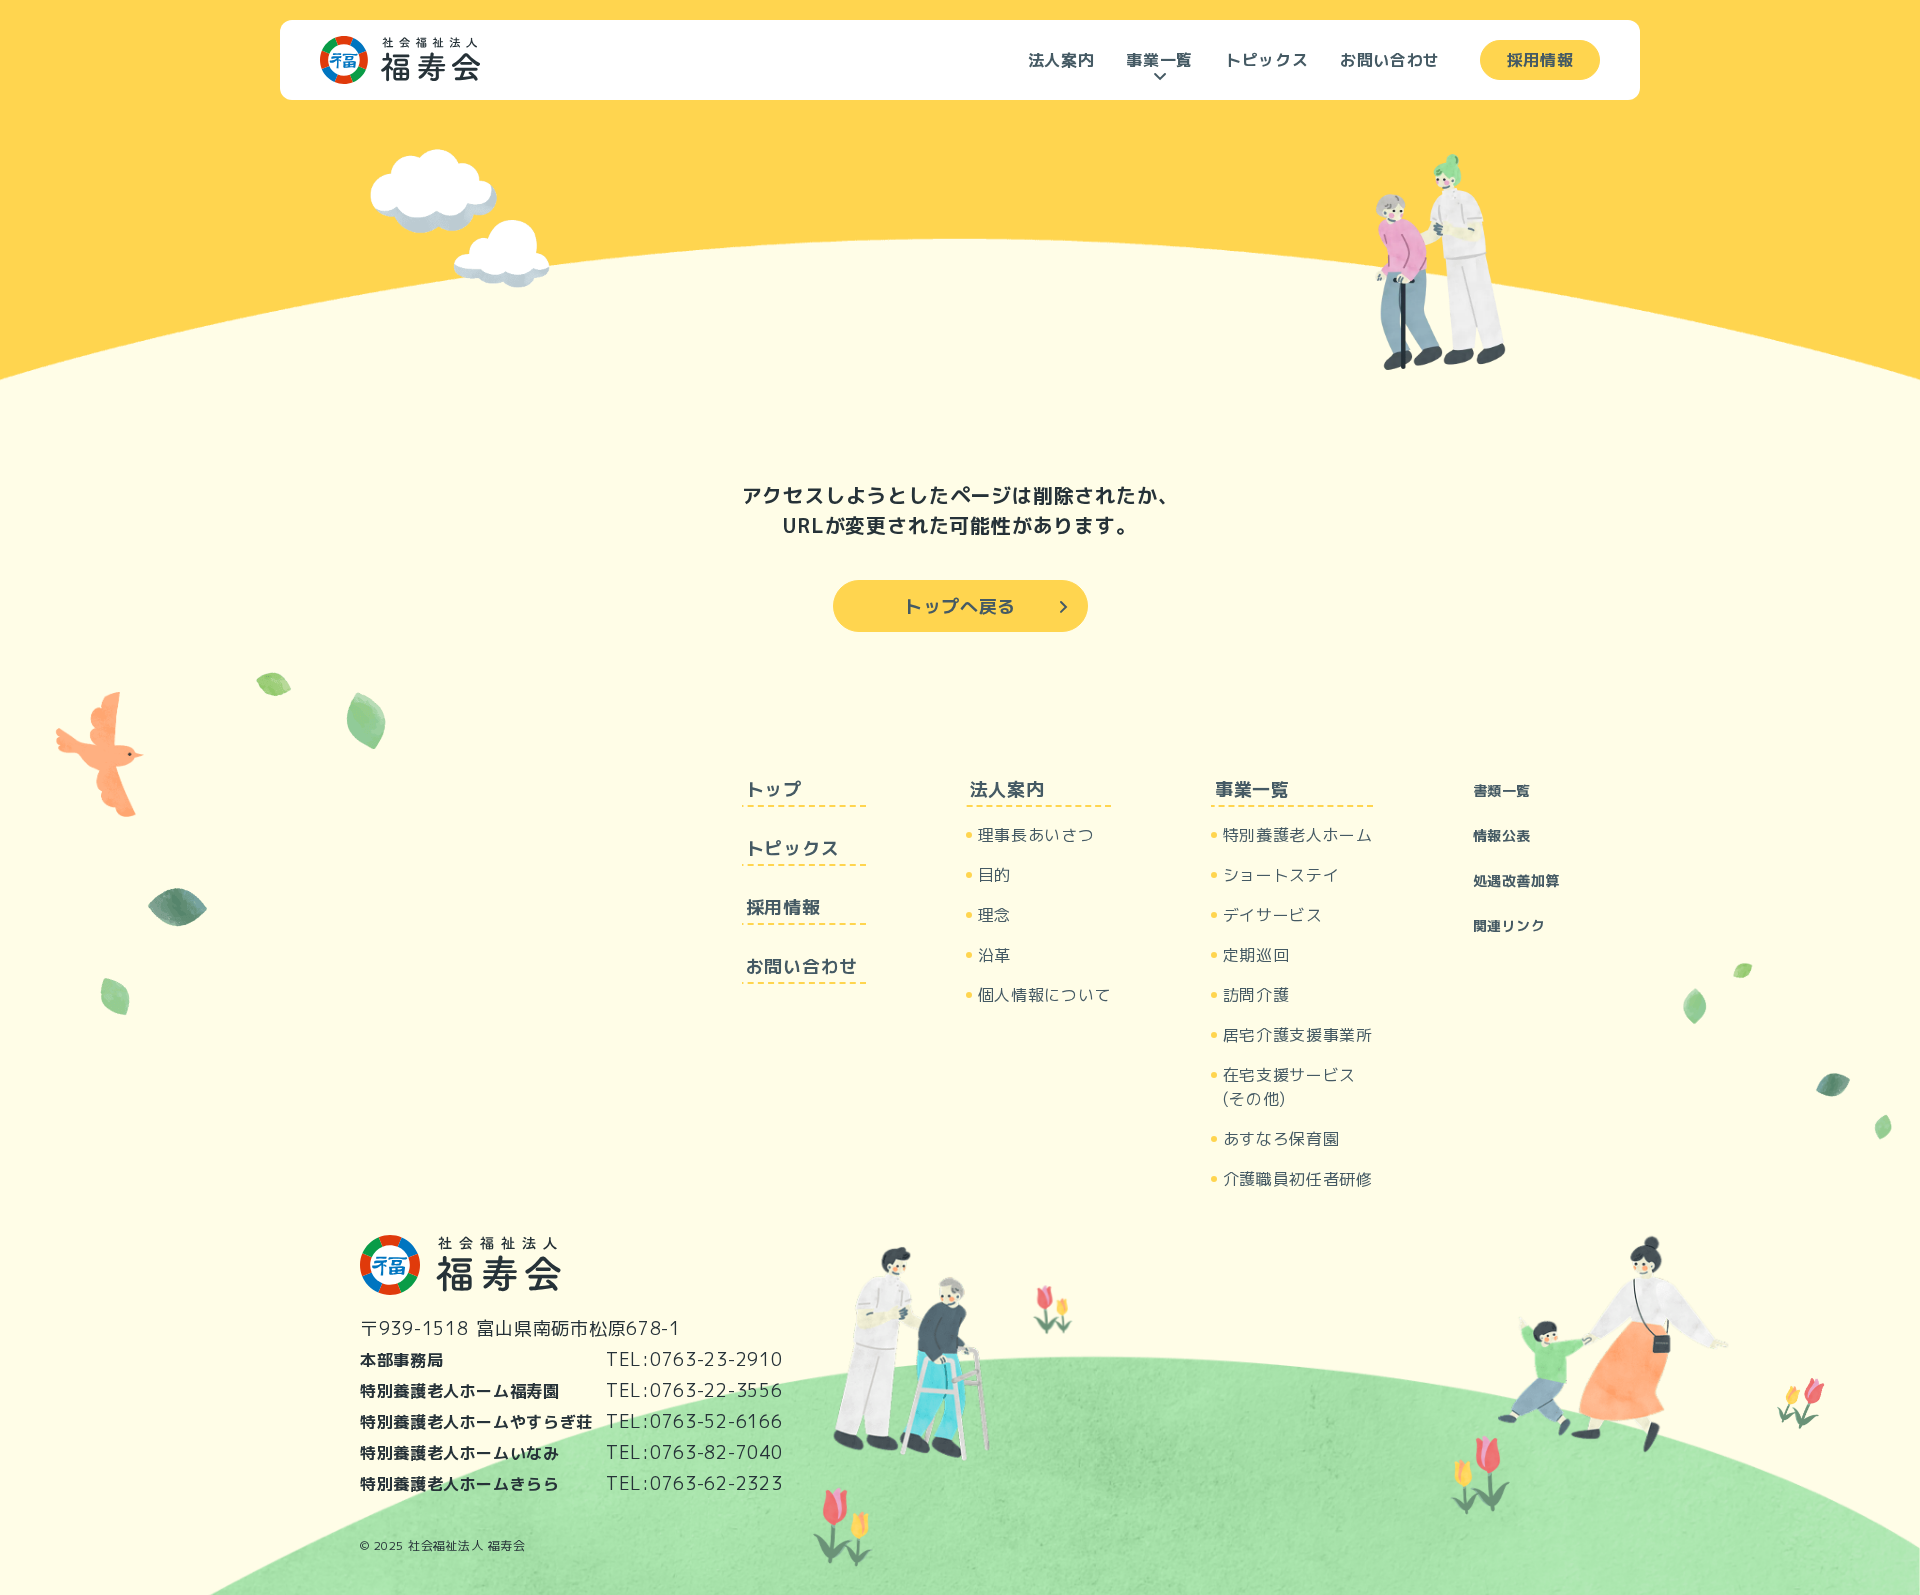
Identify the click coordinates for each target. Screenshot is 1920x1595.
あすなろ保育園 (1281, 1139)
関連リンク (1509, 925)
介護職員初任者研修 (1298, 1179)
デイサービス (1273, 915)
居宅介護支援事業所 (1298, 1035)
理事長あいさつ (1036, 835)
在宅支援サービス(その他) (1289, 1087)
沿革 (994, 955)
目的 (994, 875)
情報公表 (1502, 835)
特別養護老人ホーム (1298, 835)
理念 (994, 915)
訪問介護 (1256, 995)
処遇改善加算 (1516, 880)
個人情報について (1044, 995)
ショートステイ (1281, 875)
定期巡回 (1256, 955)
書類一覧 (1502, 790)
